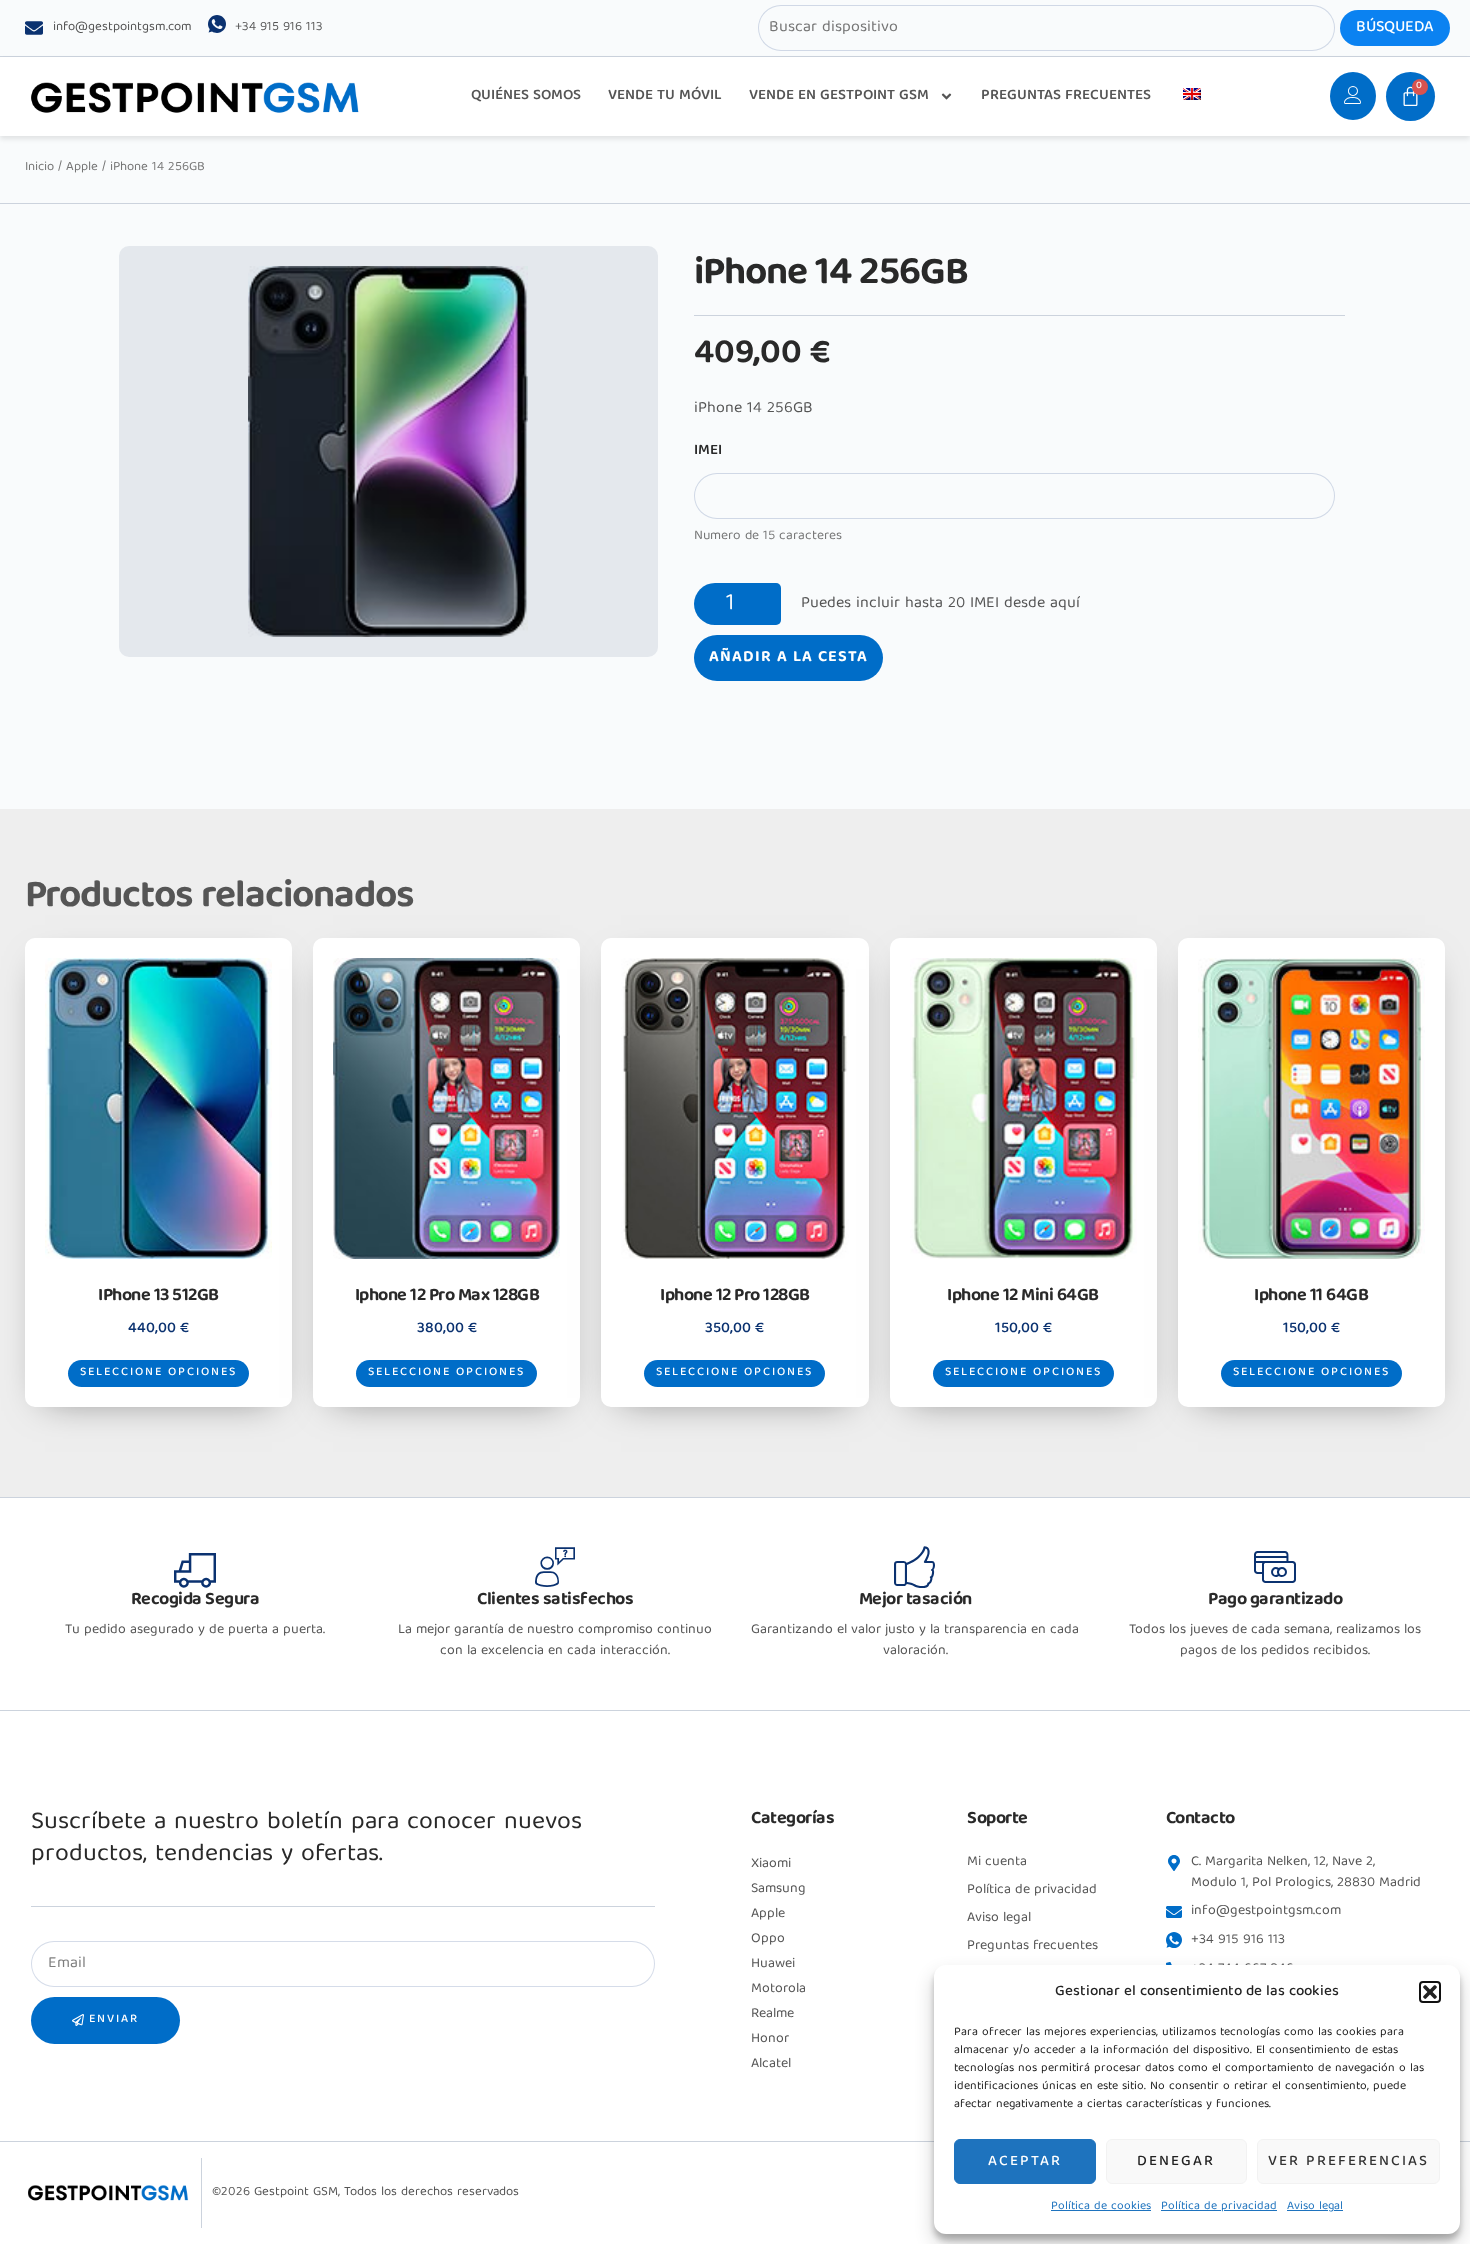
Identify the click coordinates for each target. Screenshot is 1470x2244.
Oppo (768, 1939)
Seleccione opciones (158, 1372)
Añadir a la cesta (788, 658)
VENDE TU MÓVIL (665, 96)
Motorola (778, 1989)
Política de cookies (1101, 2206)
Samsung (778, 1889)
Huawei (773, 1964)
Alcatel (771, 2064)
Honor (770, 2039)
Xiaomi (771, 1864)
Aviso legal (1315, 2206)
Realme (772, 2014)
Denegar (1176, 2162)
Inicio (39, 167)
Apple (82, 167)
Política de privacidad (1219, 2206)
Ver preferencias (1348, 2162)
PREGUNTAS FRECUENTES (1066, 96)
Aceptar (1025, 2162)
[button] (1430, 1992)
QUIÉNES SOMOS (526, 96)
